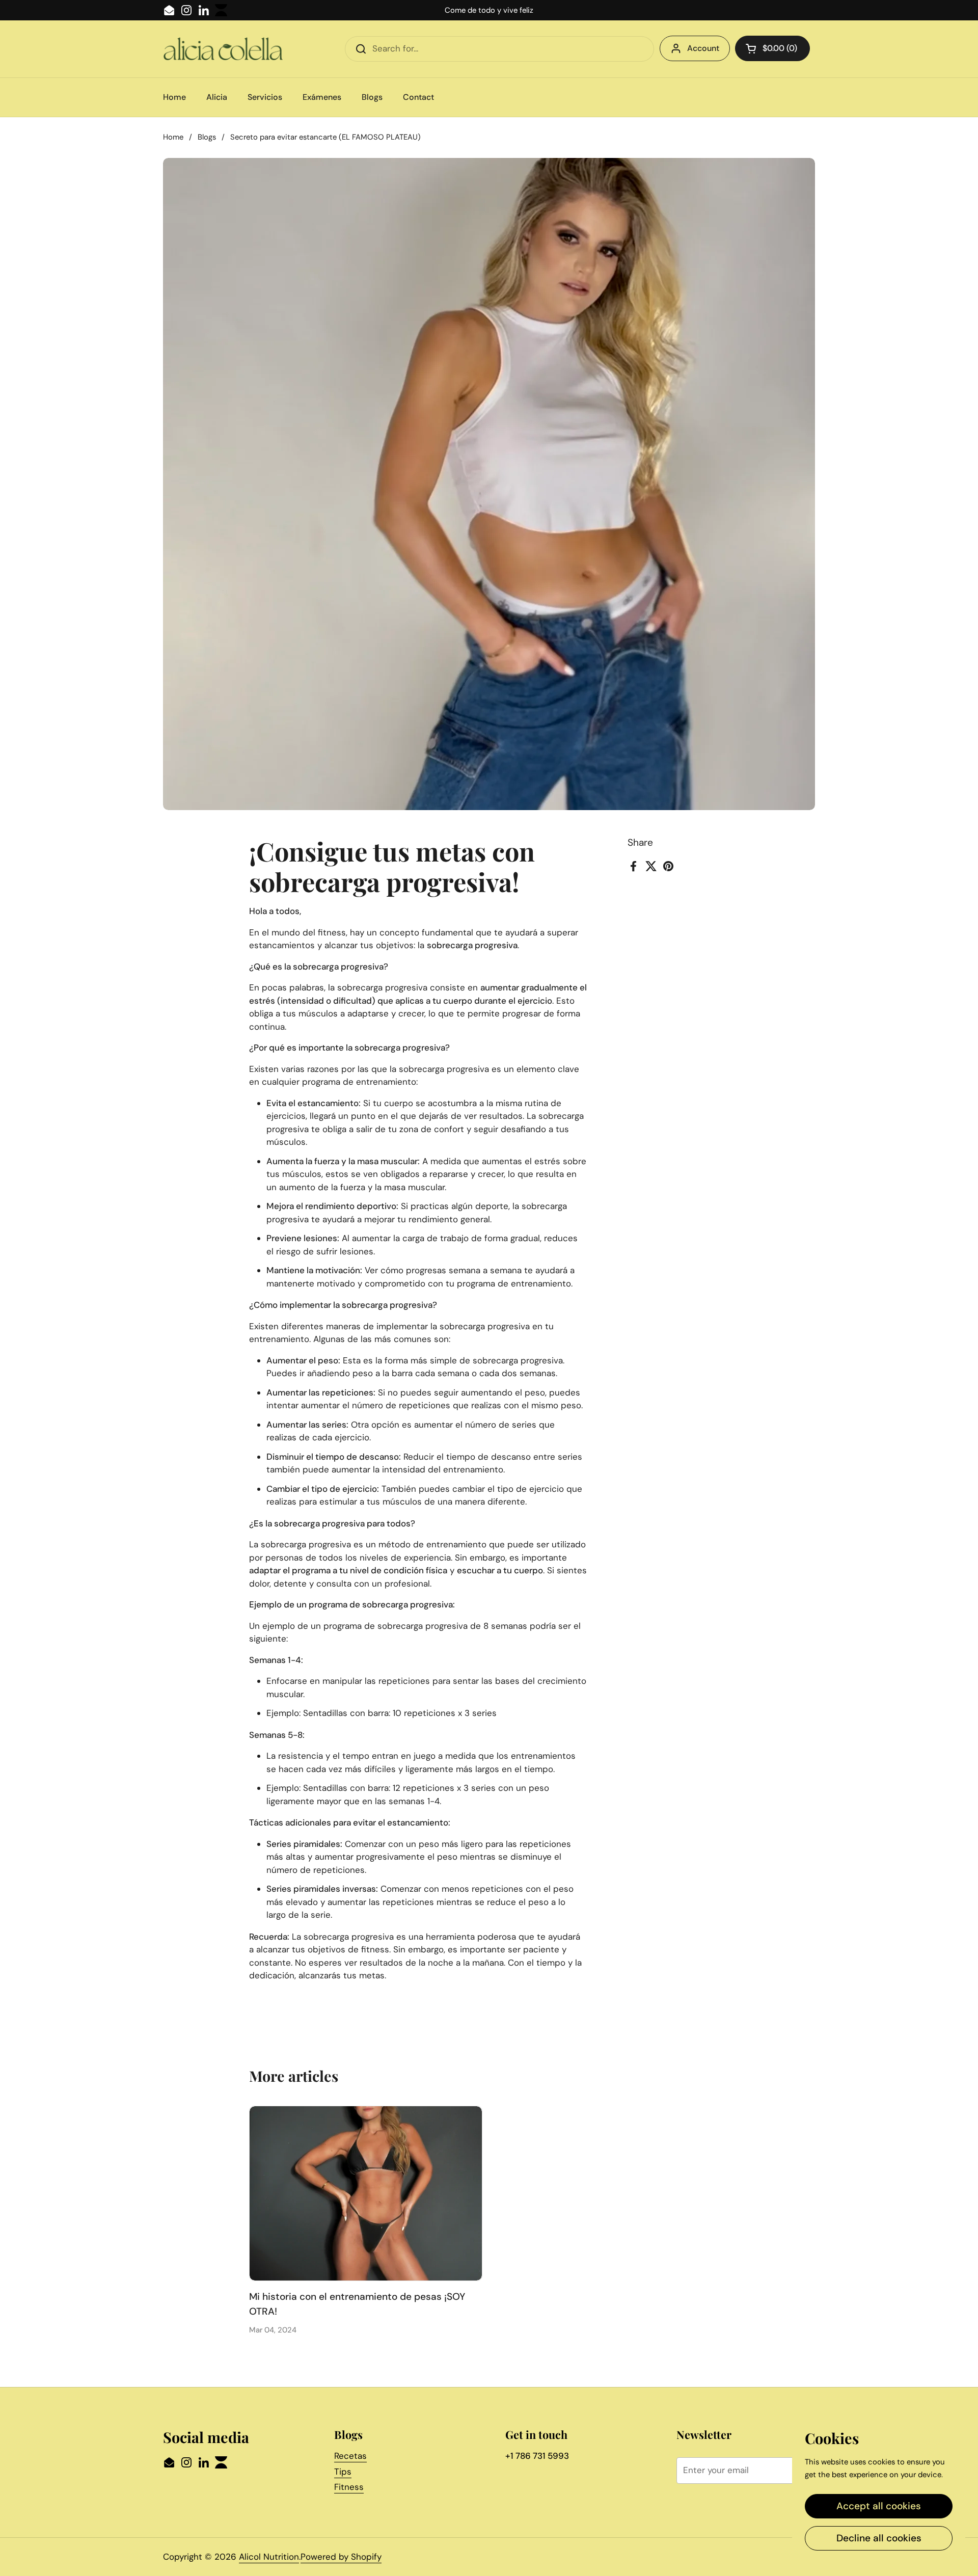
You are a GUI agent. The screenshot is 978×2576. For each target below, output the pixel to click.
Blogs (207, 137)
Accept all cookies (879, 2506)
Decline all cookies (879, 2538)
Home (173, 137)
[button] (772, 48)
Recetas (350, 2456)
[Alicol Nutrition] (223, 49)
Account (703, 48)
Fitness (349, 2487)
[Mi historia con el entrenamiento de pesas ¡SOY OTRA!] (366, 2193)
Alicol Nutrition (269, 2557)
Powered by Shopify (341, 2557)
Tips (343, 2472)
